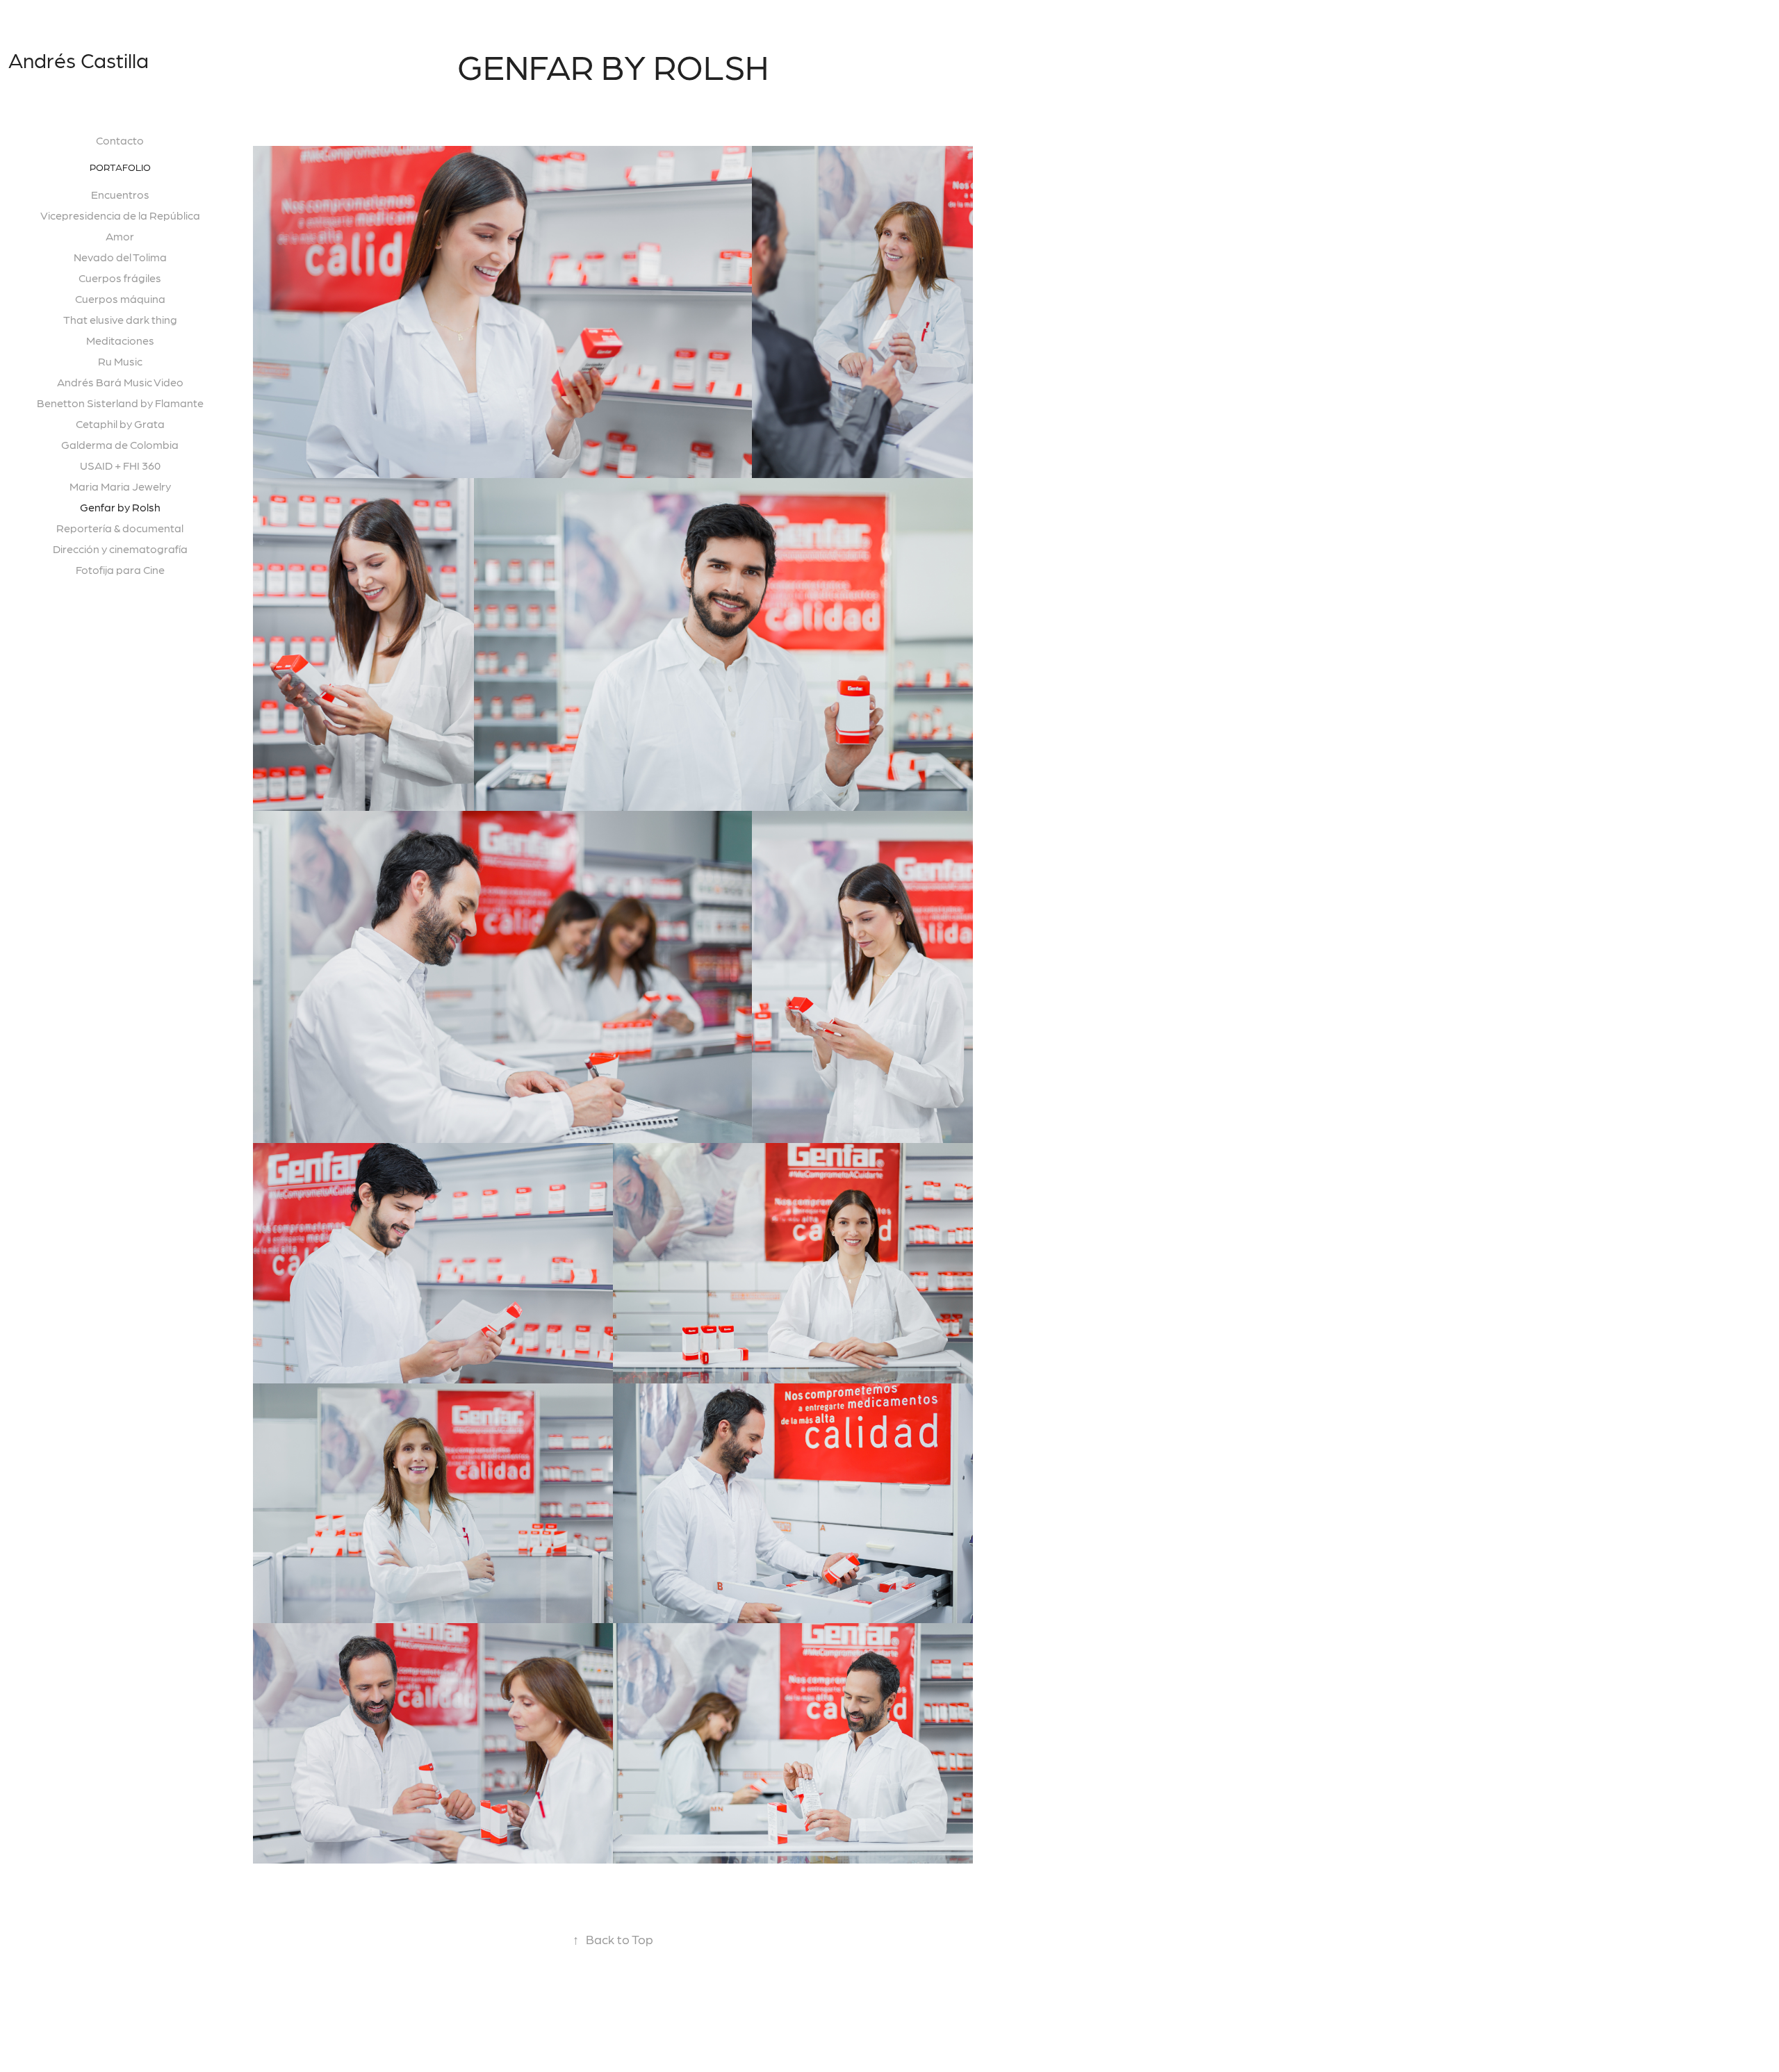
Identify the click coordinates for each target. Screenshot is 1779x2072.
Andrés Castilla (79, 59)
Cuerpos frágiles (120, 278)
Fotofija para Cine (120, 569)
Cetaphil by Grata (120, 424)
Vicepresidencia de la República (120, 215)
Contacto (120, 140)
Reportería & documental (120, 528)
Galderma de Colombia (120, 444)
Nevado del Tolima (120, 257)
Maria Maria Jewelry (120, 486)
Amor (120, 236)
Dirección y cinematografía (120, 549)
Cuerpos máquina (120, 298)
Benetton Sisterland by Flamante (120, 403)
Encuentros (120, 194)
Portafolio (120, 167)
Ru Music (120, 361)
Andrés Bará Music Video (120, 382)
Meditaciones (120, 340)
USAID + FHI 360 (120, 465)
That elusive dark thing (120, 319)
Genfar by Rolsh (120, 507)
